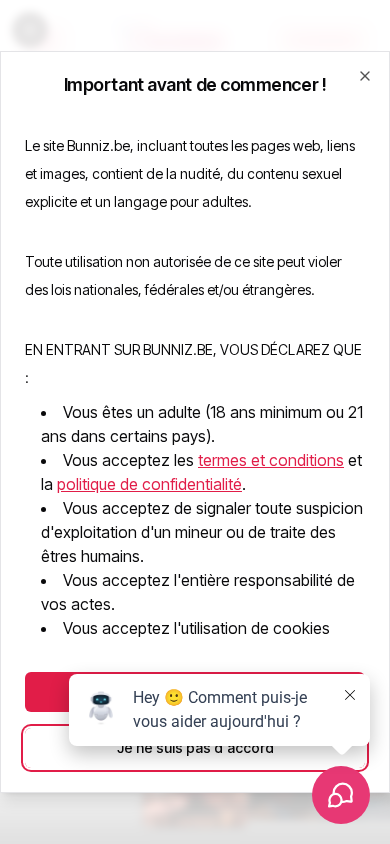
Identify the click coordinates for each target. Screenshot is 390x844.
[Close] (365, 76)
